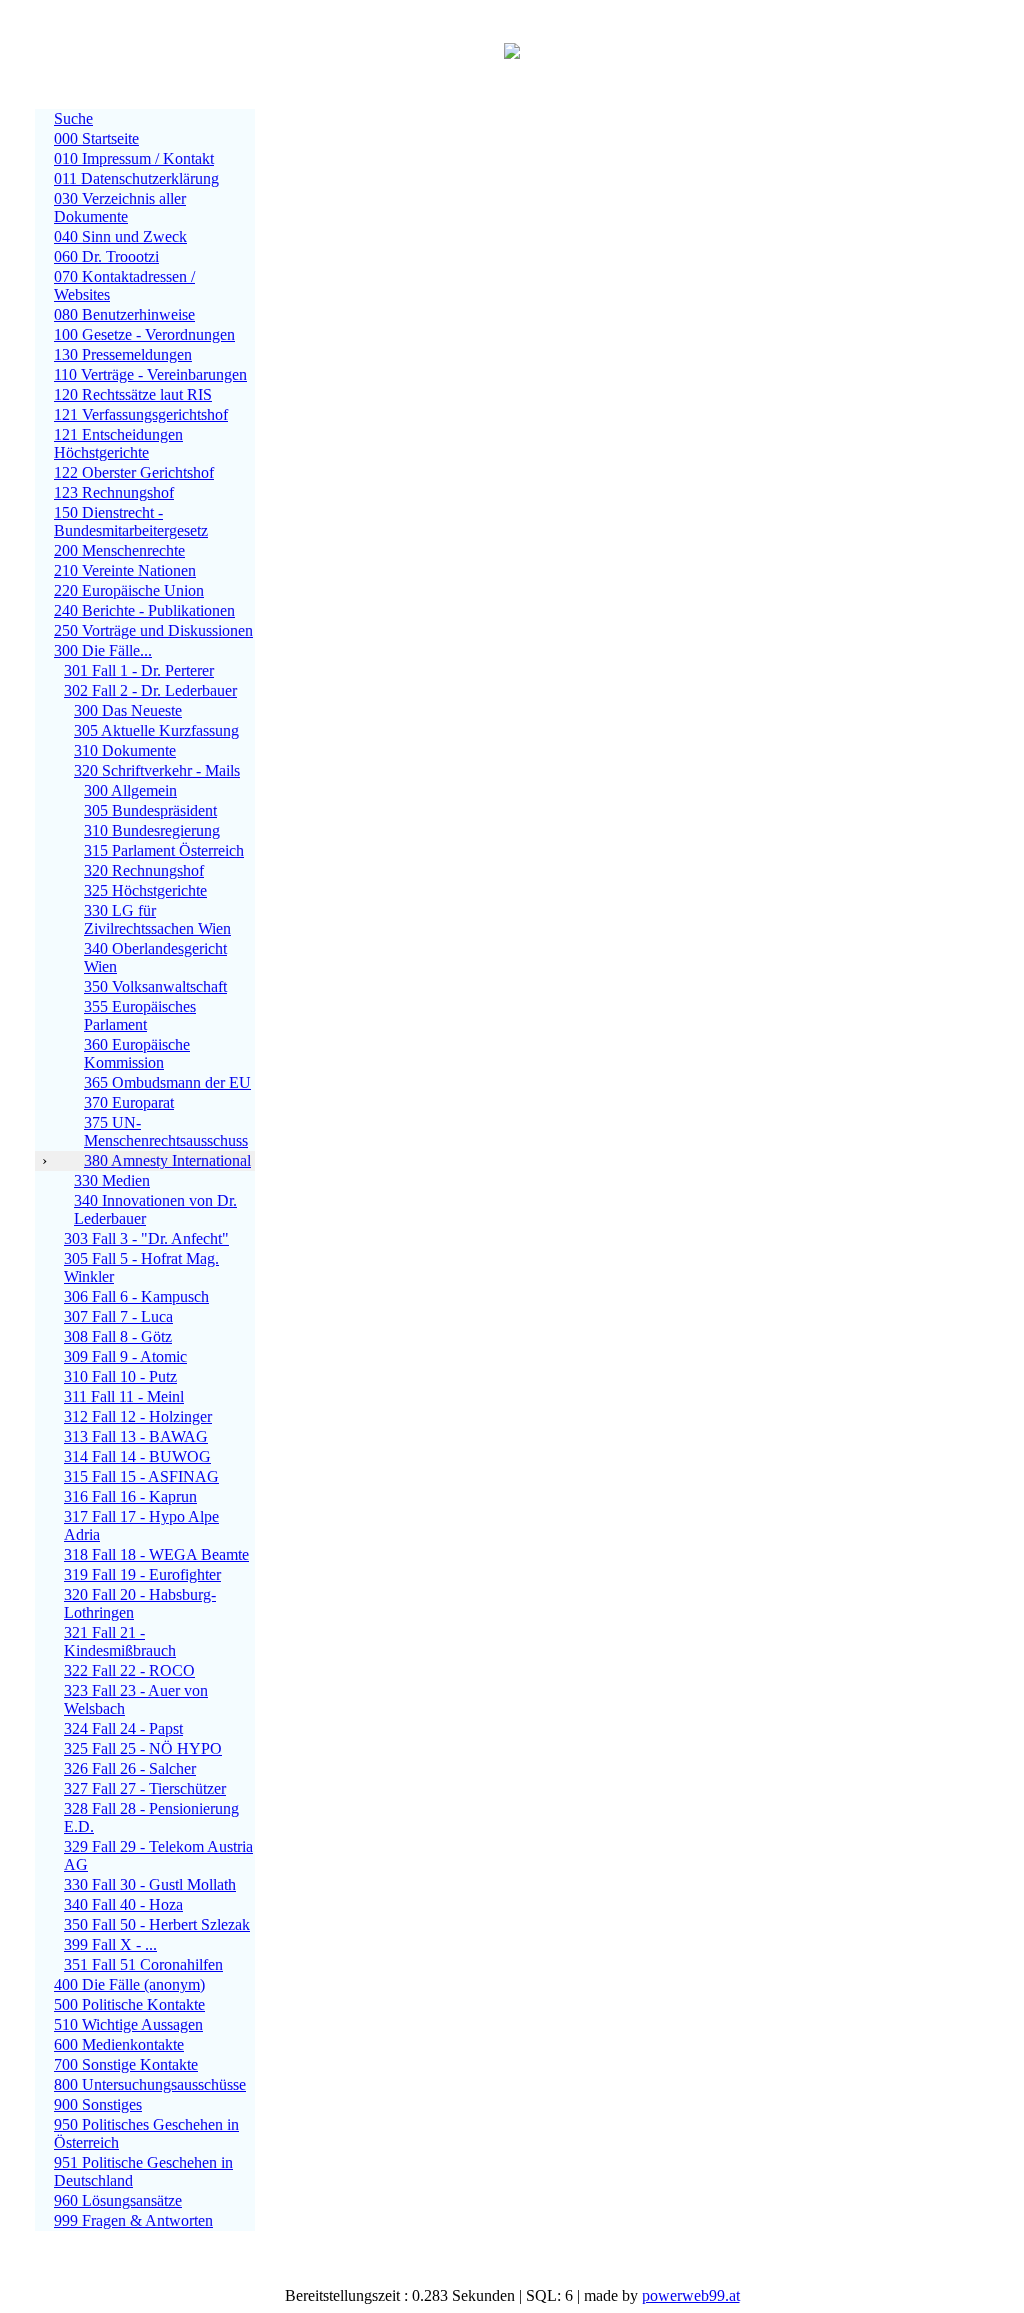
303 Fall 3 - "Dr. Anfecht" (146, 1238)
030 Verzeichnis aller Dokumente (120, 207)
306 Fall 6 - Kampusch (136, 1296)
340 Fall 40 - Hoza (123, 1904)
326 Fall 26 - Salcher (130, 1768)
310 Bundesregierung (152, 830)
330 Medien (112, 1180)
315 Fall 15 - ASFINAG (141, 1476)
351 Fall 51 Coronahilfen (143, 1964)
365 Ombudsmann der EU (167, 1082)
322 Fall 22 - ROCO (129, 1670)
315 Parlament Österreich (164, 850)
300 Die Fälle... (103, 650)
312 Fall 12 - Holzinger (138, 1416)
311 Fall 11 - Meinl (124, 1396)
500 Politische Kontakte (129, 2004)
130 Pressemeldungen (123, 354)
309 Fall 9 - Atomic (125, 1356)
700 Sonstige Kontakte (126, 2064)
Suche (73, 118)
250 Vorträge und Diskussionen (153, 630)
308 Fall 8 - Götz (118, 1336)
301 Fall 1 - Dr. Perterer (139, 670)
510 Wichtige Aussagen (128, 2024)
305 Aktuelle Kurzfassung (156, 730)
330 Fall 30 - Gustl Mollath (150, 1884)
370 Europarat (129, 1102)
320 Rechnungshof (144, 870)
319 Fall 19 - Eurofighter (142, 1574)
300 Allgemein (130, 790)
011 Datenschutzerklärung (136, 178)
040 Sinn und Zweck (120, 236)
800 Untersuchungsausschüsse (150, 2084)
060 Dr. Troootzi (106, 256)
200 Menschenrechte (119, 550)
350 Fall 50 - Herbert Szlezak (157, 1924)
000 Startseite (96, 138)
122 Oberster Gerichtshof (134, 472)
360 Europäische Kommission (137, 1053)
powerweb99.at (691, 2295)
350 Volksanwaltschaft (155, 986)
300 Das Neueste (128, 710)
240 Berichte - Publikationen (144, 610)
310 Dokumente (125, 750)
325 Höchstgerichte (145, 890)
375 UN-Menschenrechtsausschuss (166, 1131)
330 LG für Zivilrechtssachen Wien (157, 919)
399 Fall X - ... (110, 1944)
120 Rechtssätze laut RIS (133, 394)
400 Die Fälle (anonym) (129, 1984)
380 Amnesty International (167, 1160)
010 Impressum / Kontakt (134, 158)
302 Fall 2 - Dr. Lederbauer (150, 690)
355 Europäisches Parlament (140, 1015)
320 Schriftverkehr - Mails (157, 770)
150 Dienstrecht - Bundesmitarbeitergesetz (131, 521)
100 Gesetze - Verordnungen (144, 334)
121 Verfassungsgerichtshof (141, 414)
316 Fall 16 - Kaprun (130, 1496)
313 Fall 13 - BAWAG (136, 1436)
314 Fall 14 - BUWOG (137, 1456)
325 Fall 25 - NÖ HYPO (143, 1748)
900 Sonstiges (98, 2104)
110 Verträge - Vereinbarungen (150, 374)
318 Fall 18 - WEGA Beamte (156, 1554)
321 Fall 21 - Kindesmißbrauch (120, 1641)
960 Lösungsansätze (118, 2200)
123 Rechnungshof (114, 492)
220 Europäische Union (129, 590)
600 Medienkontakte (119, 2044)
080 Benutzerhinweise (124, 314)
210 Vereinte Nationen (125, 570)
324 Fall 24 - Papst (123, 1728)
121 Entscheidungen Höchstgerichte (118, 443)
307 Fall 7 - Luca (118, 1316)
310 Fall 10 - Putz (120, 1376)
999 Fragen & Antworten (133, 2220)
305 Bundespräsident (150, 810)
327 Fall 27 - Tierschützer (145, 1788)
